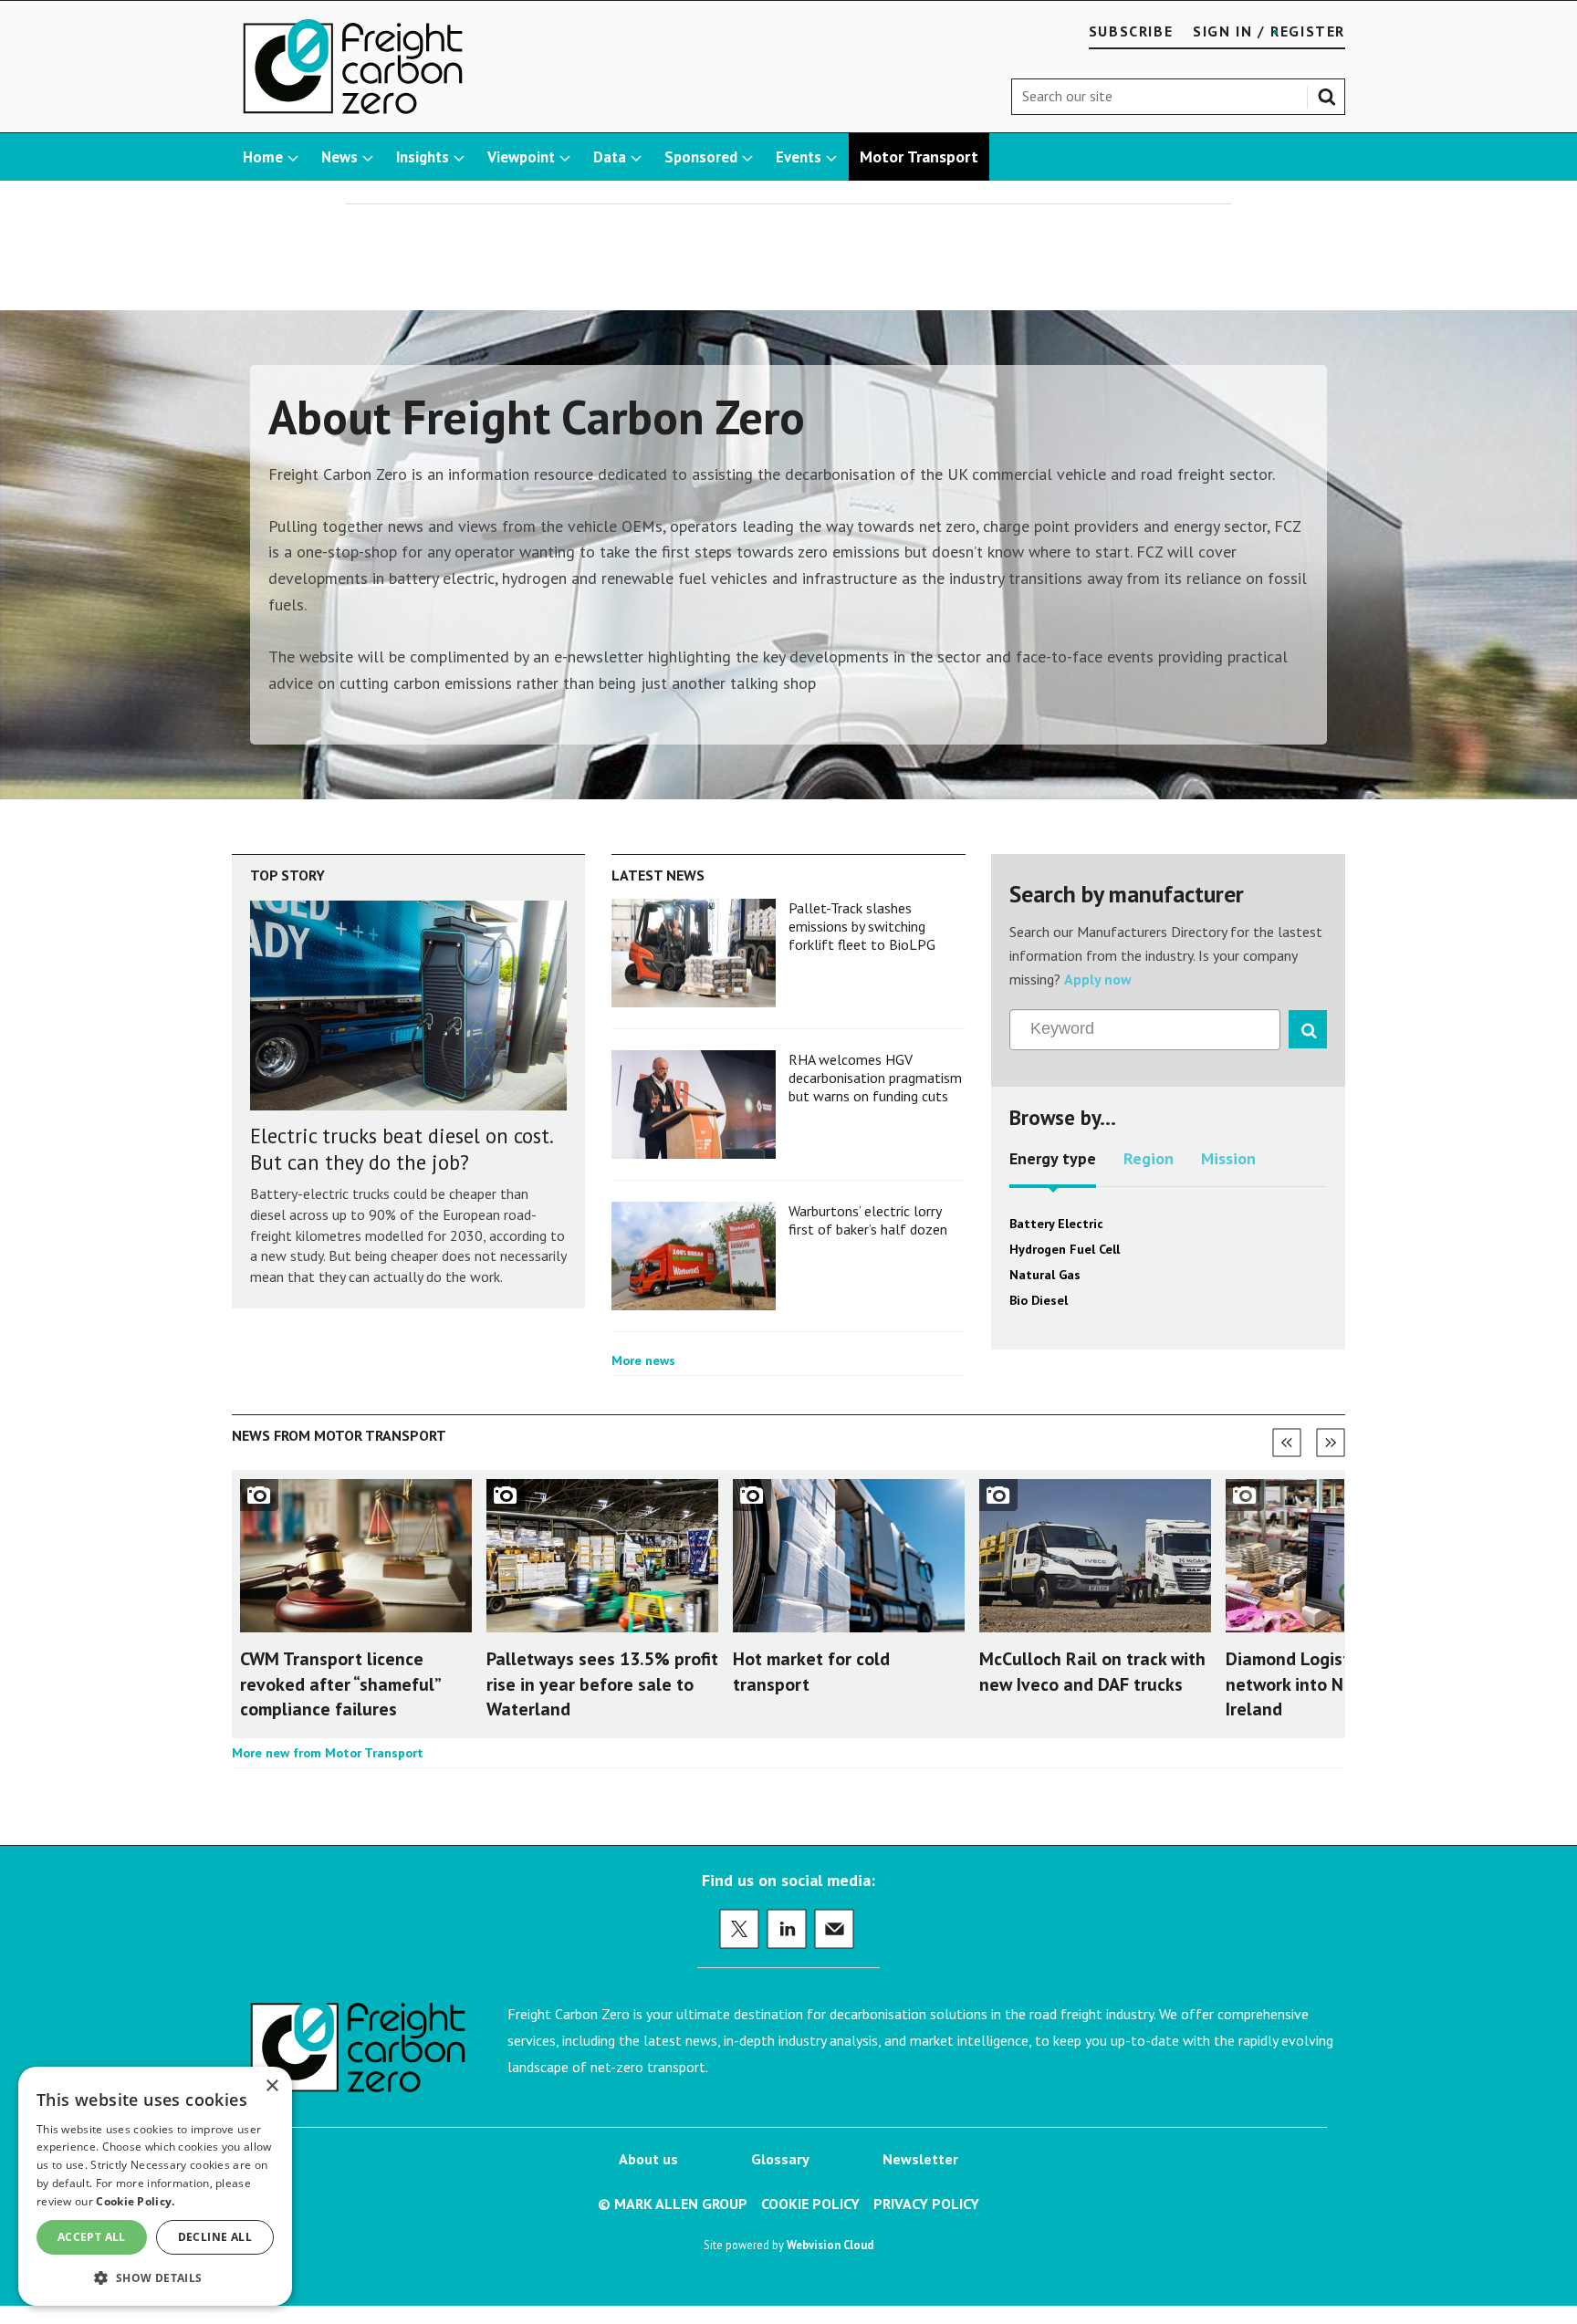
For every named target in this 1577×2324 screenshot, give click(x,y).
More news (643, 1360)
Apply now (1098, 979)
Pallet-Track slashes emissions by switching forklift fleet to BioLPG (862, 927)
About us (648, 2159)
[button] (155, 2277)
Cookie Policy (810, 2204)
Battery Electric (1056, 1224)
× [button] (272, 2086)
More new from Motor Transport (328, 1753)
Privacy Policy (926, 2204)
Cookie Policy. (135, 2201)
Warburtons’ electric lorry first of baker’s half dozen (868, 1220)
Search (1331, 93)
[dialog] (155, 2186)
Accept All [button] (92, 2237)
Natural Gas (1045, 1275)
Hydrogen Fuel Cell (1065, 1249)
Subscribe (1131, 31)
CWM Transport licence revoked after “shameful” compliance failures (340, 1683)
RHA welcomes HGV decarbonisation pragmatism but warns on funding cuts (875, 1078)
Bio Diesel (1039, 1300)
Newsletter (920, 2159)
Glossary (780, 2159)
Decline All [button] (215, 2237)
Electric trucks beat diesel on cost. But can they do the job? (401, 1149)
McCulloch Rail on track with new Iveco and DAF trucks (1092, 1671)
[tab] (1053, 1165)
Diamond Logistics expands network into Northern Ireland (1335, 1683)
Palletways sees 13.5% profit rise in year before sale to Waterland (602, 1683)
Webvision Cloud (830, 2245)
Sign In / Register (1269, 31)
